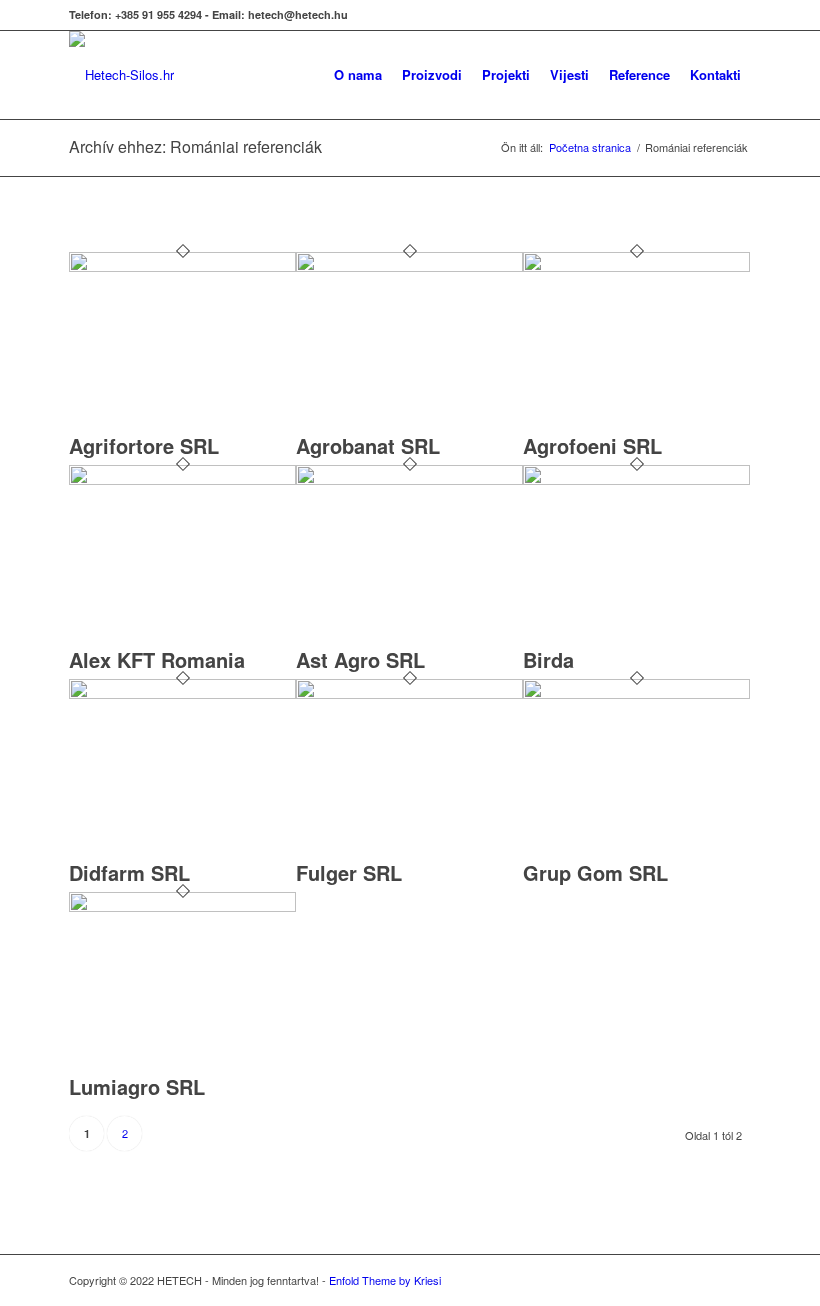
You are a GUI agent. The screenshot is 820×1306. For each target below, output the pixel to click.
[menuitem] (308, 75)
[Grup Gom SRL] (636, 693)
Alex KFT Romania (157, 659)
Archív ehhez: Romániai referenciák (195, 146)
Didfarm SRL (129, 872)
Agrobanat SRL (368, 445)
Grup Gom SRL (595, 872)
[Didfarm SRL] (182, 693)
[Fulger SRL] (409, 693)
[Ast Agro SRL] (409, 479)
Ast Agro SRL (360, 659)
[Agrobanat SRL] (409, 266)
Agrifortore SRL (144, 445)
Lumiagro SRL (137, 1086)
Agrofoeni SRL (592, 445)
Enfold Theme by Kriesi (385, 1280)
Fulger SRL (349, 872)
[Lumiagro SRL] (182, 906)
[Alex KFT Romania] (182, 479)
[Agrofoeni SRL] (636, 266)
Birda (548, 659)
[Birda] (636, 479)
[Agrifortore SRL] (182, 266)
